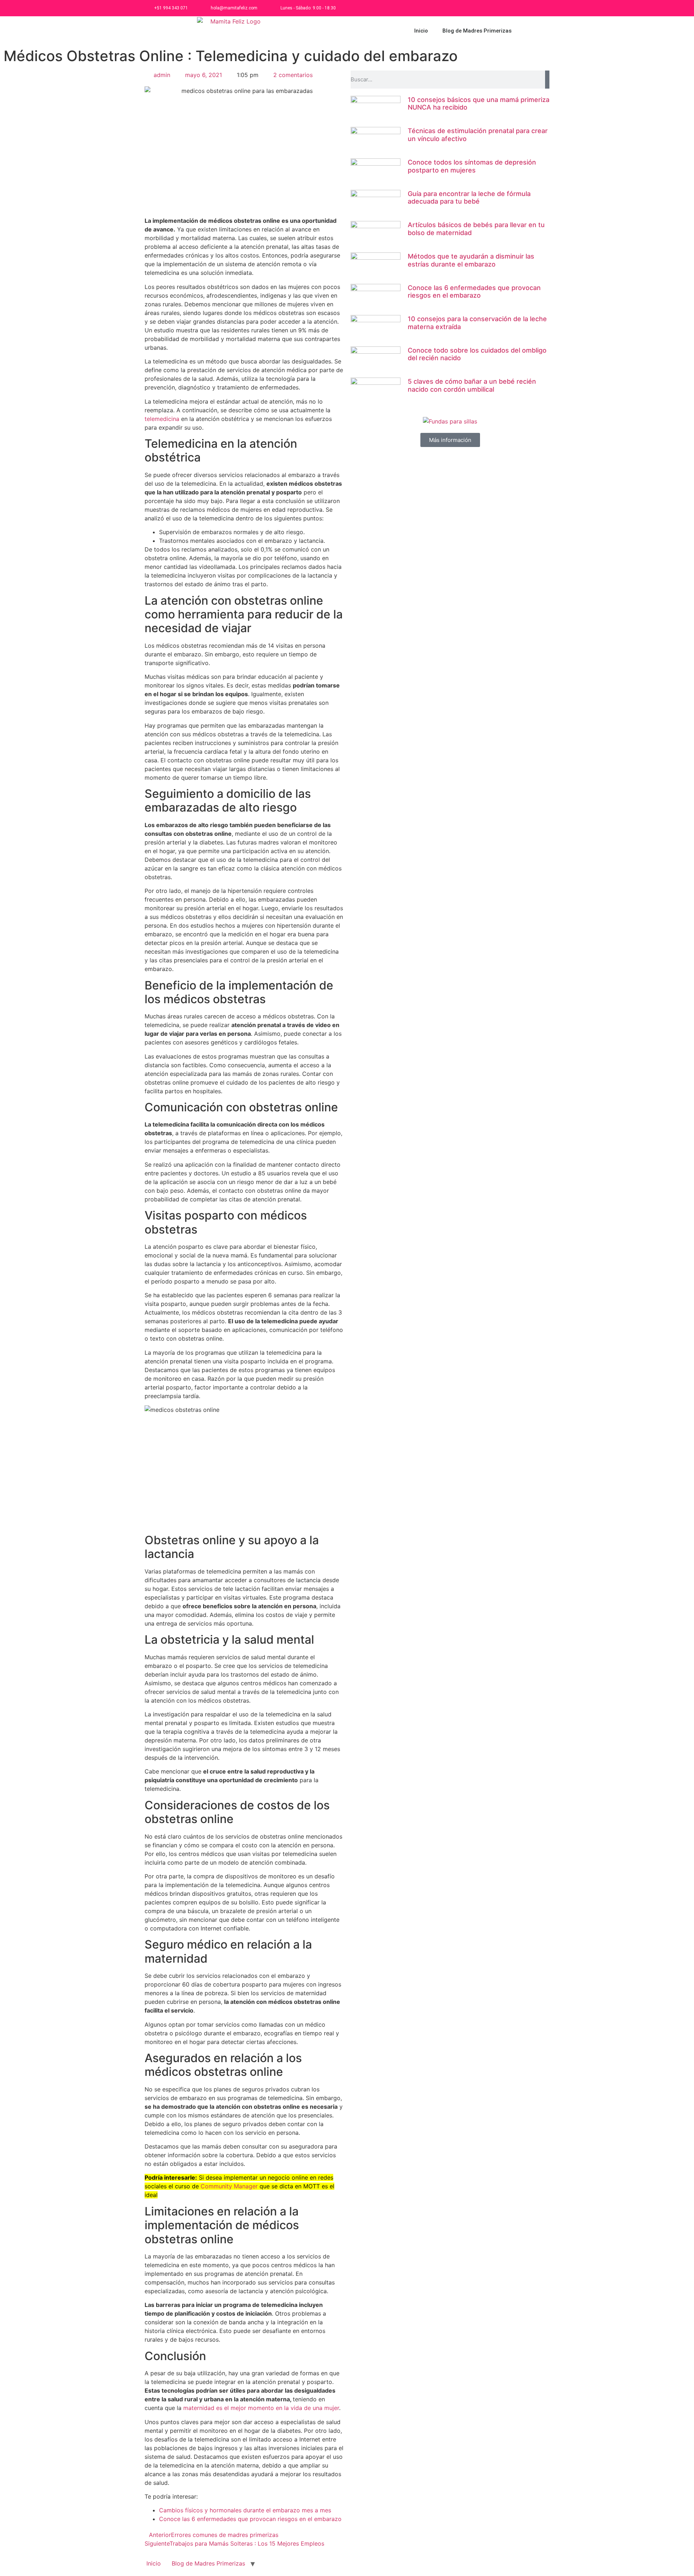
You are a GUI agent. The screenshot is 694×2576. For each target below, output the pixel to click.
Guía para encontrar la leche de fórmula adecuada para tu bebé (469, 198)
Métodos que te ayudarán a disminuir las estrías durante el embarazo (471, 260)
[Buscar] (547, 80)
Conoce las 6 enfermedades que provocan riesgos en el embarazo (250, 2519)
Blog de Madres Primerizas (477, 31)
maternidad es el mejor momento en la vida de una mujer (261, 2408)
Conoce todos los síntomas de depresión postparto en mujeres (472, 166)
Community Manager (229, 2186)
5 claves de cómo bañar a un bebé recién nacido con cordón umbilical (472, 385)
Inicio (421, 31)
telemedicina (162, 419)
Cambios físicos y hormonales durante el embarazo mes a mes (245, 2510)
